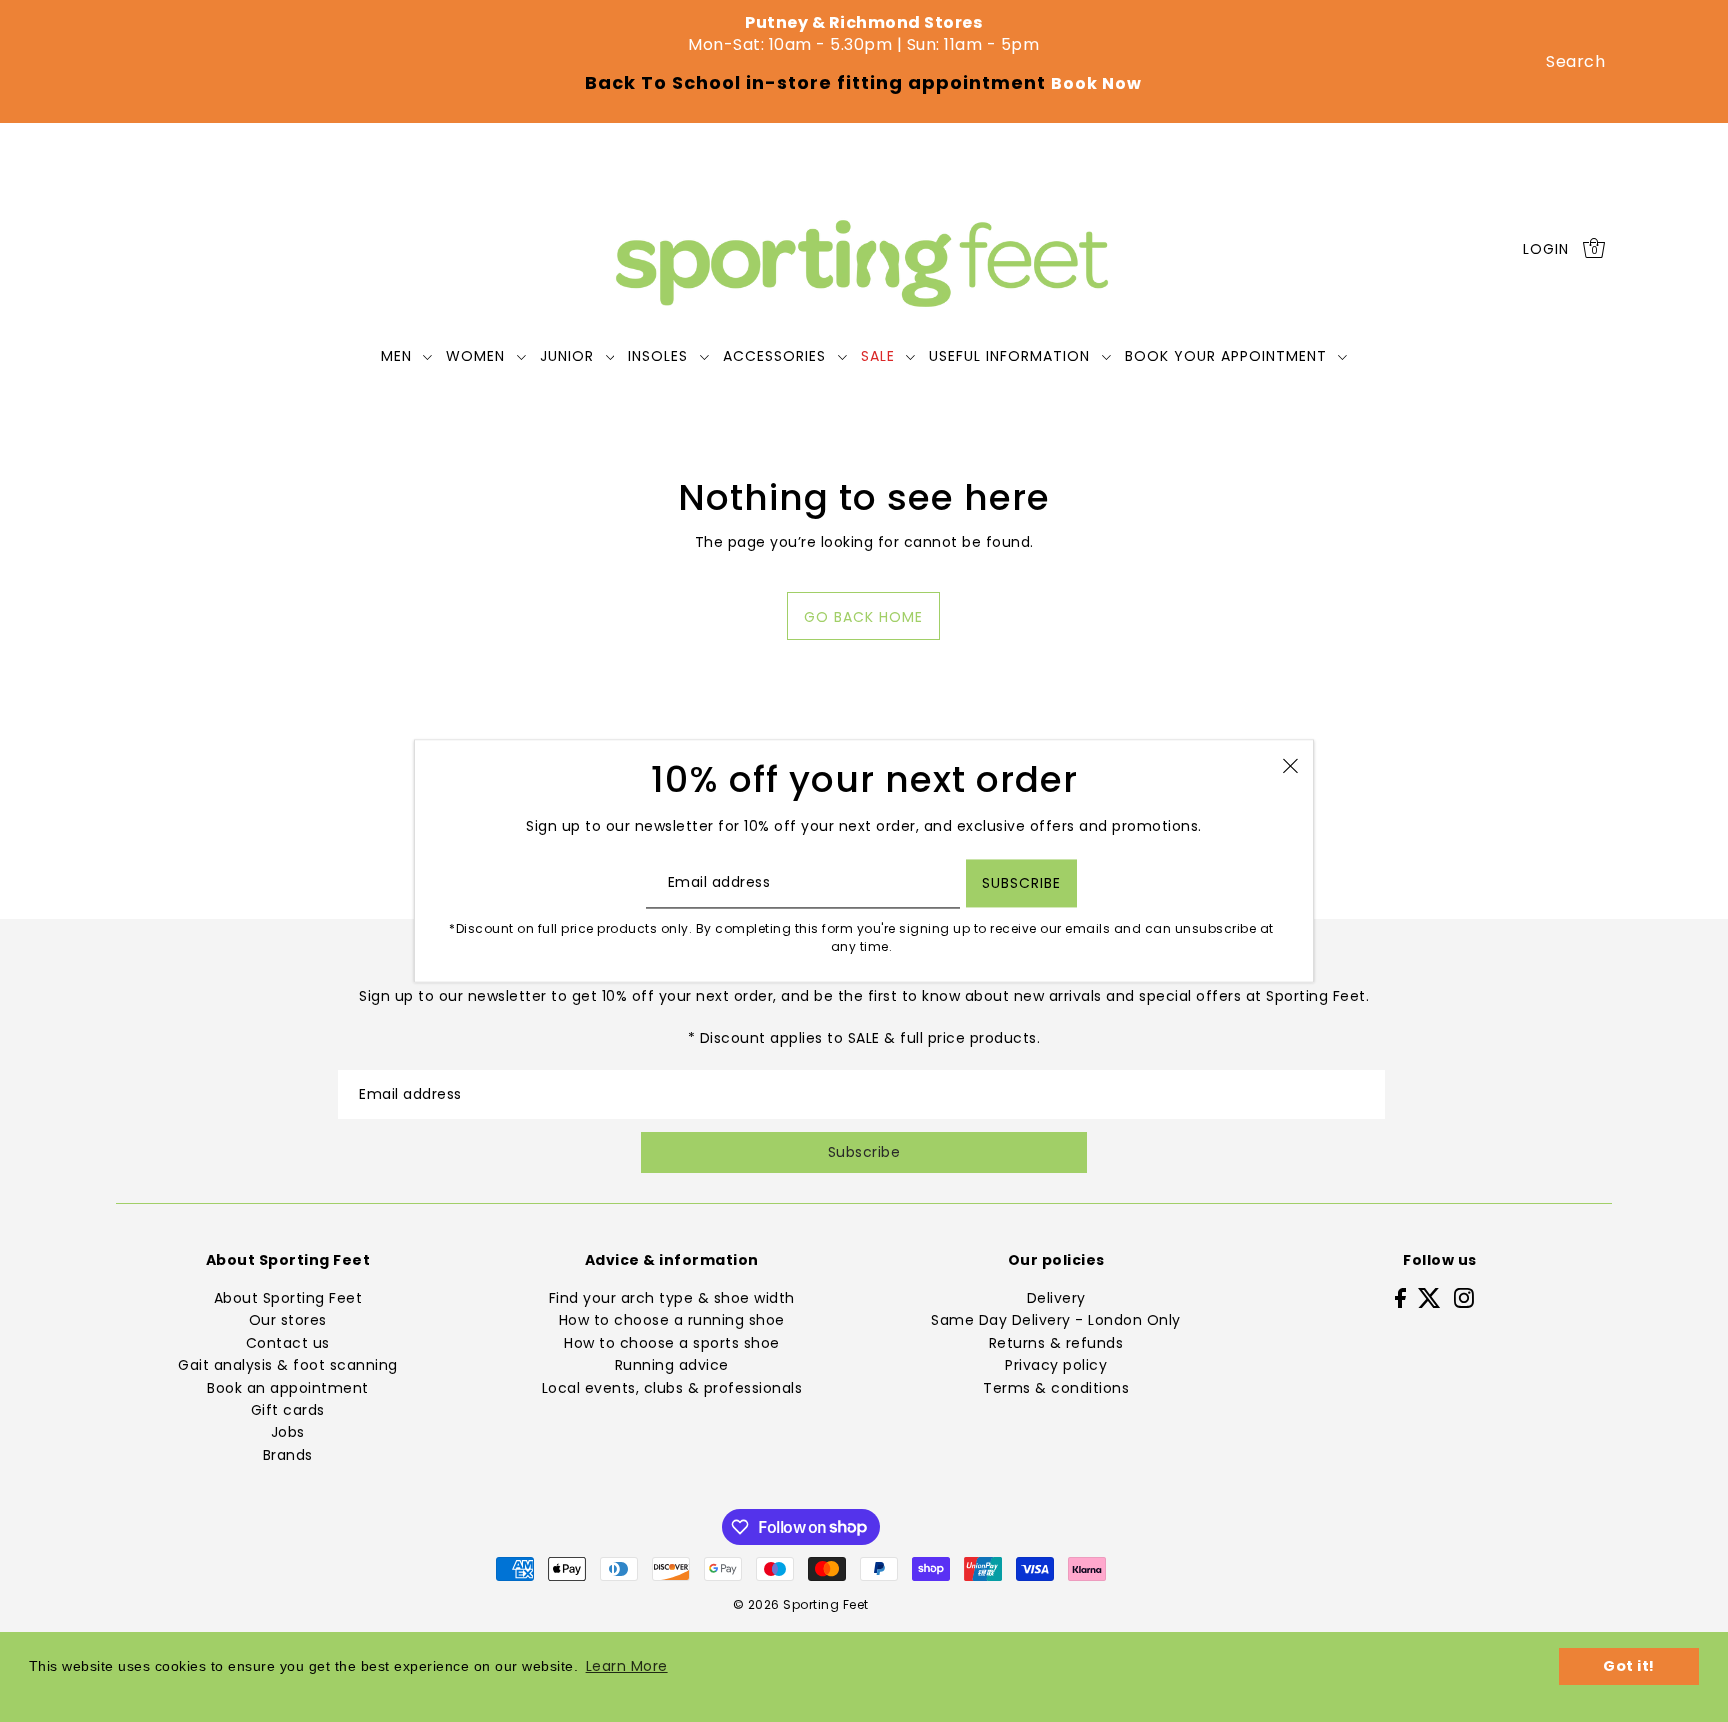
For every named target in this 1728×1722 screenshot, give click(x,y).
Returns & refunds (1056, 1343)
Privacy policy (1056, 1365)
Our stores (288, 1320)
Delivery (1056, 1298)
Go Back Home (863, 617)
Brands (288, 1455)
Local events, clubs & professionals (672, 1388)
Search (1575, 61)
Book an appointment (288, 1388)
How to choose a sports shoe (672, 1343)
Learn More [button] (627, 1666)
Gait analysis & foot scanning (288, 1365)
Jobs (288, 1432)
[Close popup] (1290, 764)
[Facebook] (1400, 1297)
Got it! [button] (1629, 1666)
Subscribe (864, 1152)
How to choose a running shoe (672, 1320)
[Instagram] (1464, 1297)
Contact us (288, 1343)
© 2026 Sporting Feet (801, 1604)
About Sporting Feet (288, 1298)
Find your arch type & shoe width (672, 1298)
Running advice (672, 1365)
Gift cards (288, 1410)
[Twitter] (1429, 1297)
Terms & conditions (1056, 1388)
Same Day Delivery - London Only (1056, 1320)
